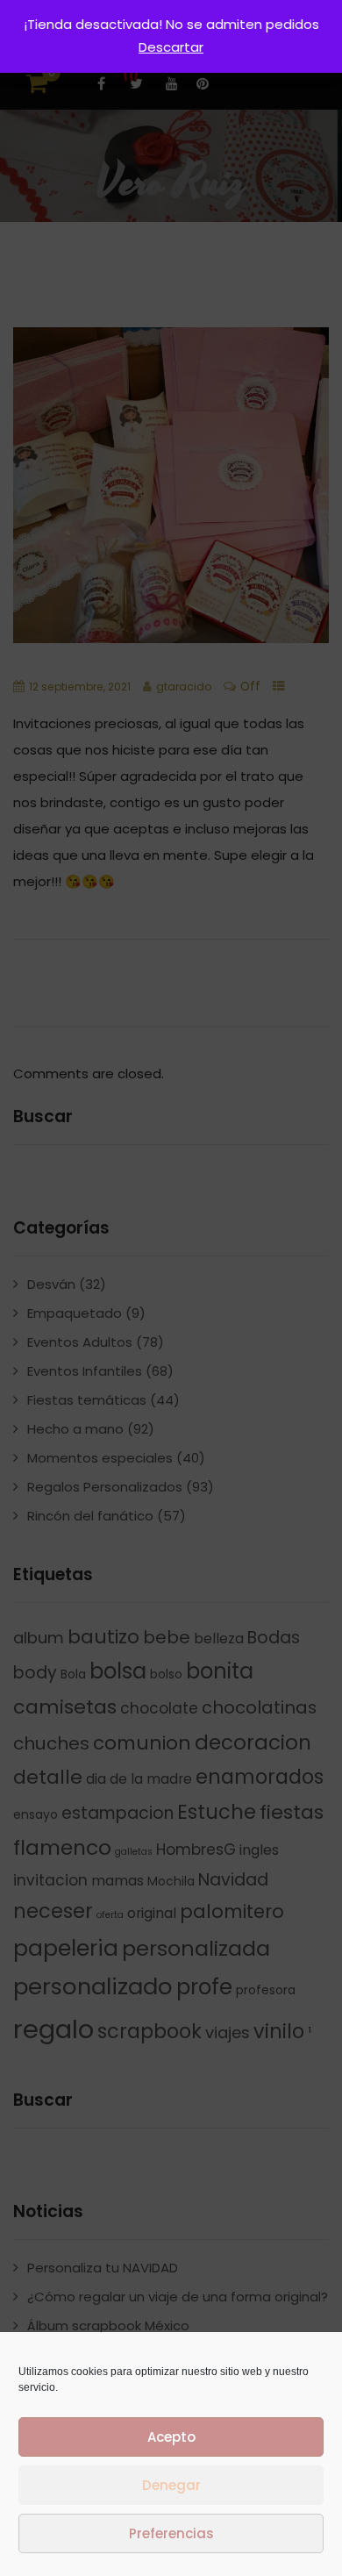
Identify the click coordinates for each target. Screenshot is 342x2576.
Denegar (171, 2485)
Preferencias (171, 2533)
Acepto (171, 2437)
